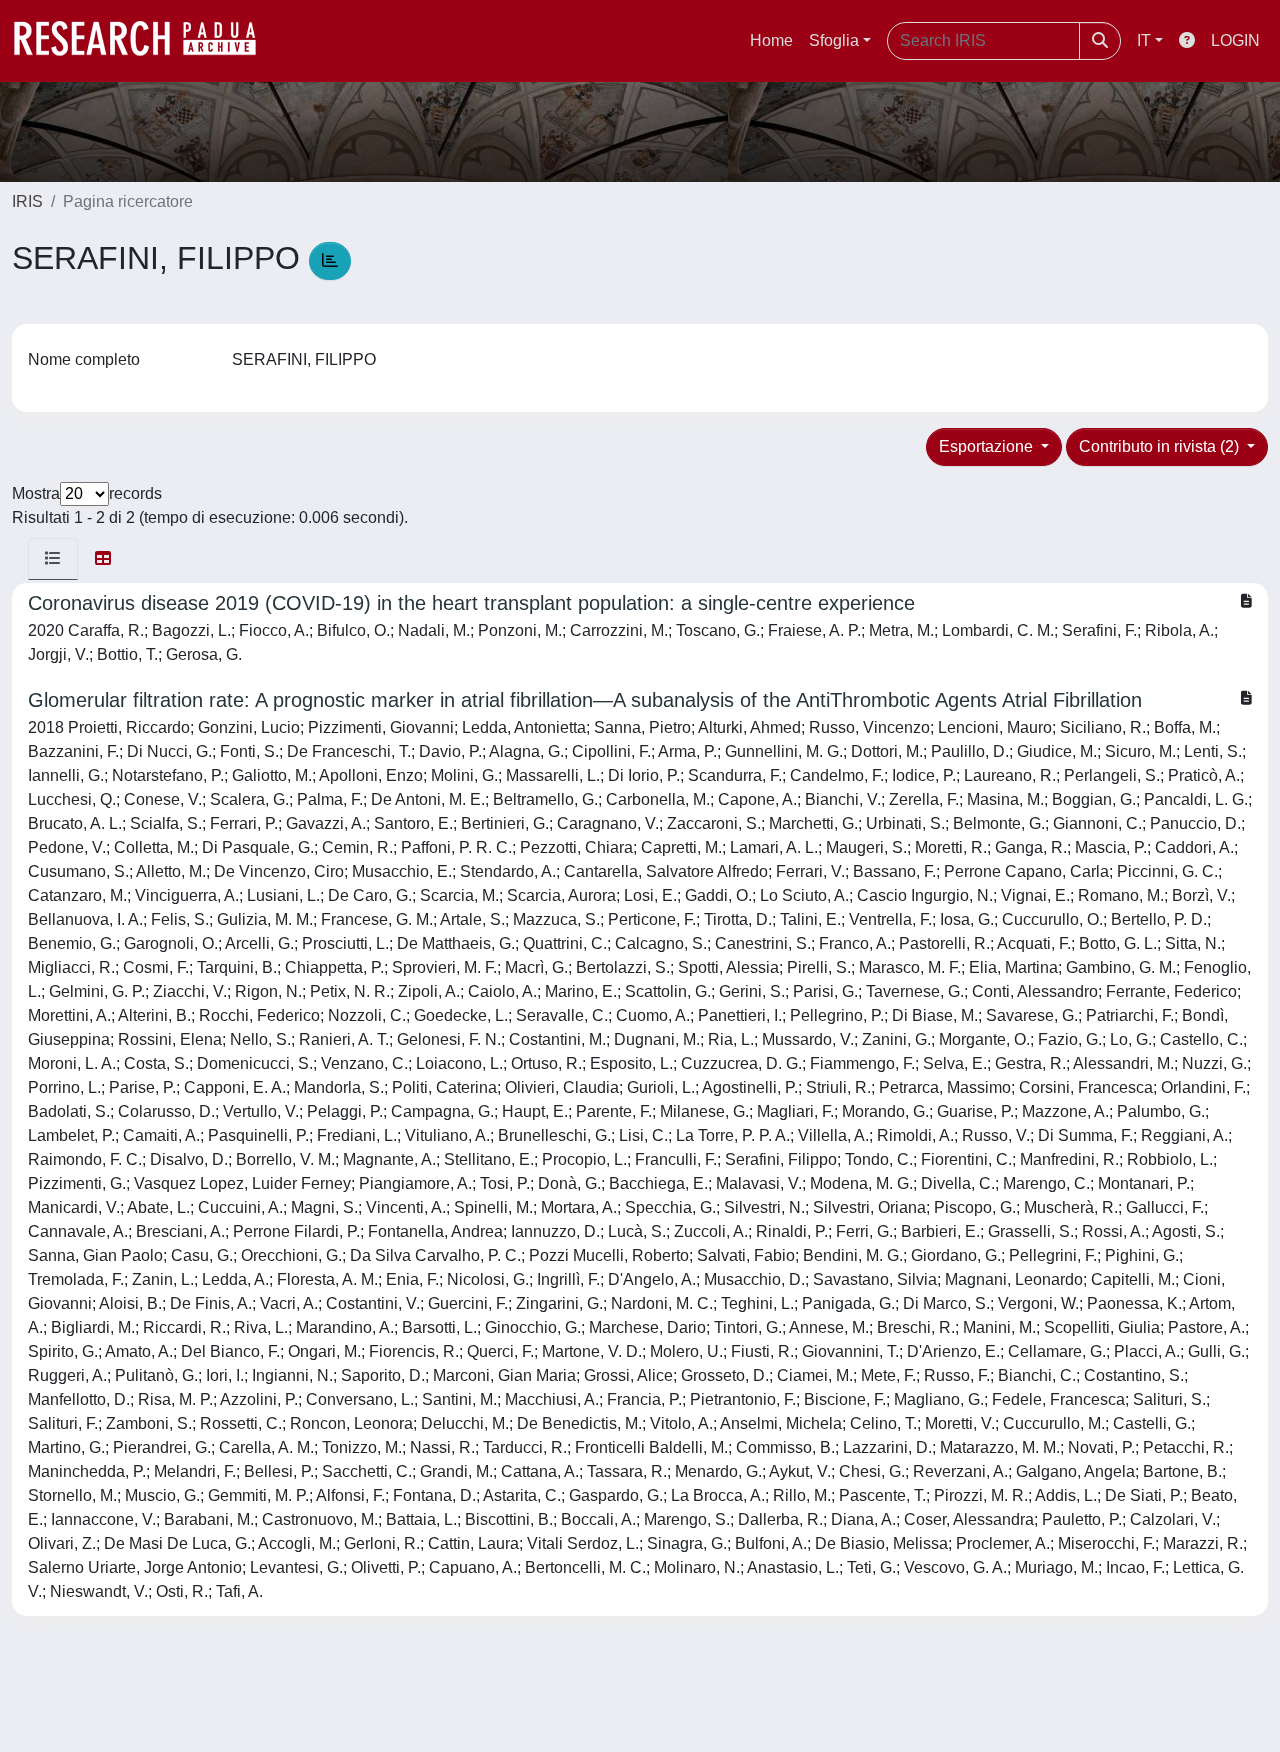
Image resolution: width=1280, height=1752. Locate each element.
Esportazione (988, 446)
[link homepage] (145, 41)
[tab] (53, 559)
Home (771, 40)
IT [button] (1144, 40)
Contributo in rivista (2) (1161, 446)
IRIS (27, 201)
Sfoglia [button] (834, 40)
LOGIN (1235, 40)
